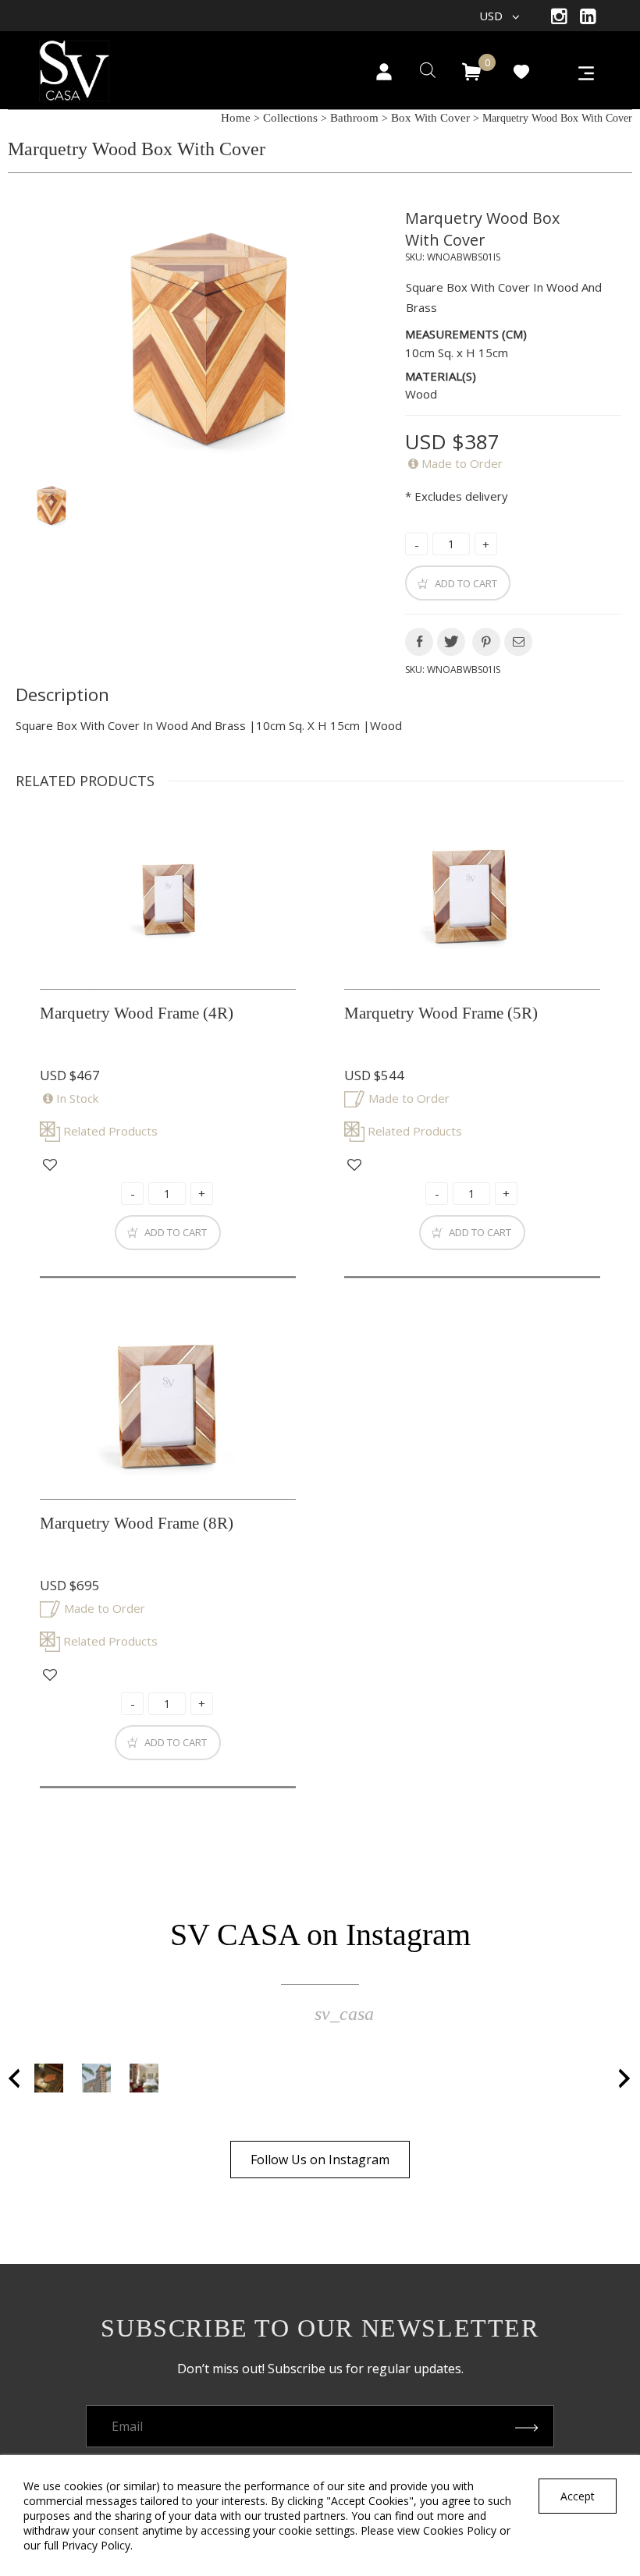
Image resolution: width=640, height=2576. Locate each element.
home (236, 118)
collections (290, 118)
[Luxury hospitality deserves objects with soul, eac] (49, 2078)
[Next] (625, 2078)
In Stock (77, 1098)
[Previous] (15, 2078)
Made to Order (462, 463)
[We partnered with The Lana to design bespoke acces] (96, 2078)
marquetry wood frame (137, 1013)
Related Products (110, 1131)
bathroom (354, 118)
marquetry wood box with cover (482, 229)
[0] (471, 72)
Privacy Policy (96, 2545)
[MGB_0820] (204, 338)
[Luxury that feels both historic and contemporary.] (144, 2078)
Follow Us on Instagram (320, 2160)
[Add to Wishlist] (50, 1165)
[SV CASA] (94, 66)
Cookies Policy (460, 2530)
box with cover (430, 118)
